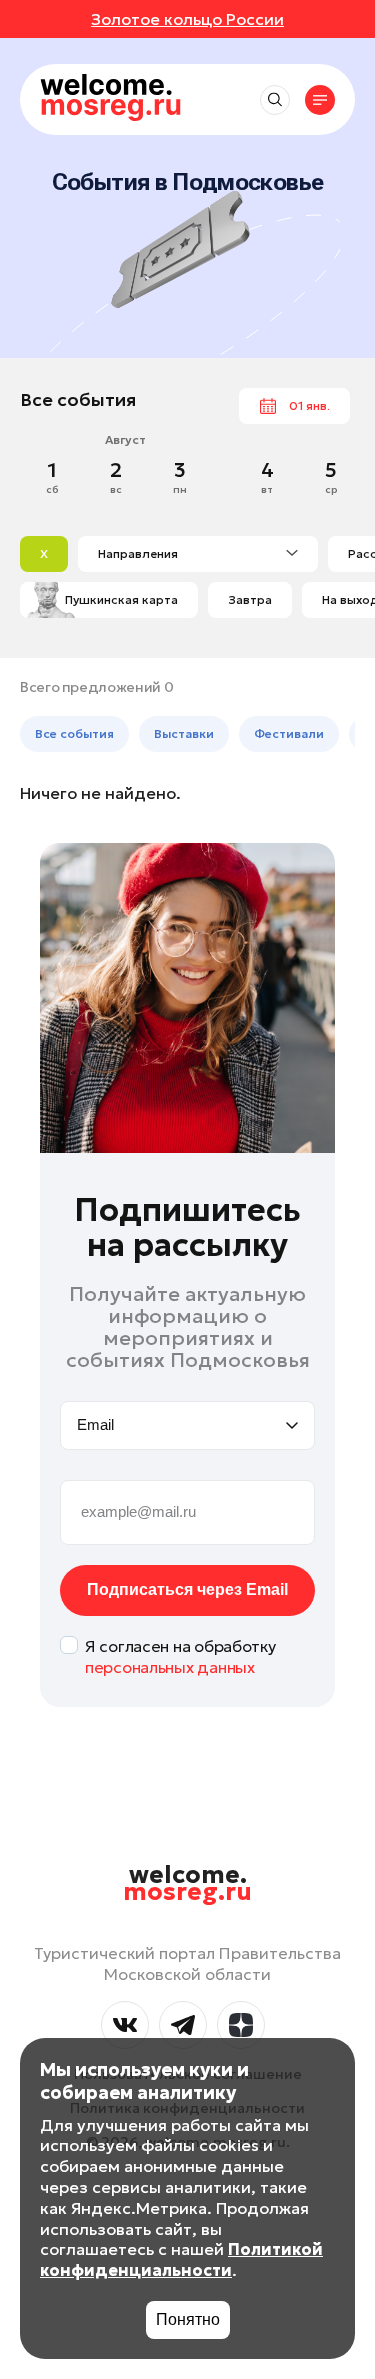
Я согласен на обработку (180, 1656)
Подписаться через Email (187, 1589)
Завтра (250, 599)
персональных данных (170, 1667)
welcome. (187, 1884)
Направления (138, 553)
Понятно (188, 2319)
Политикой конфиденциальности (181, 2259)
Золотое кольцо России (187, 19)
